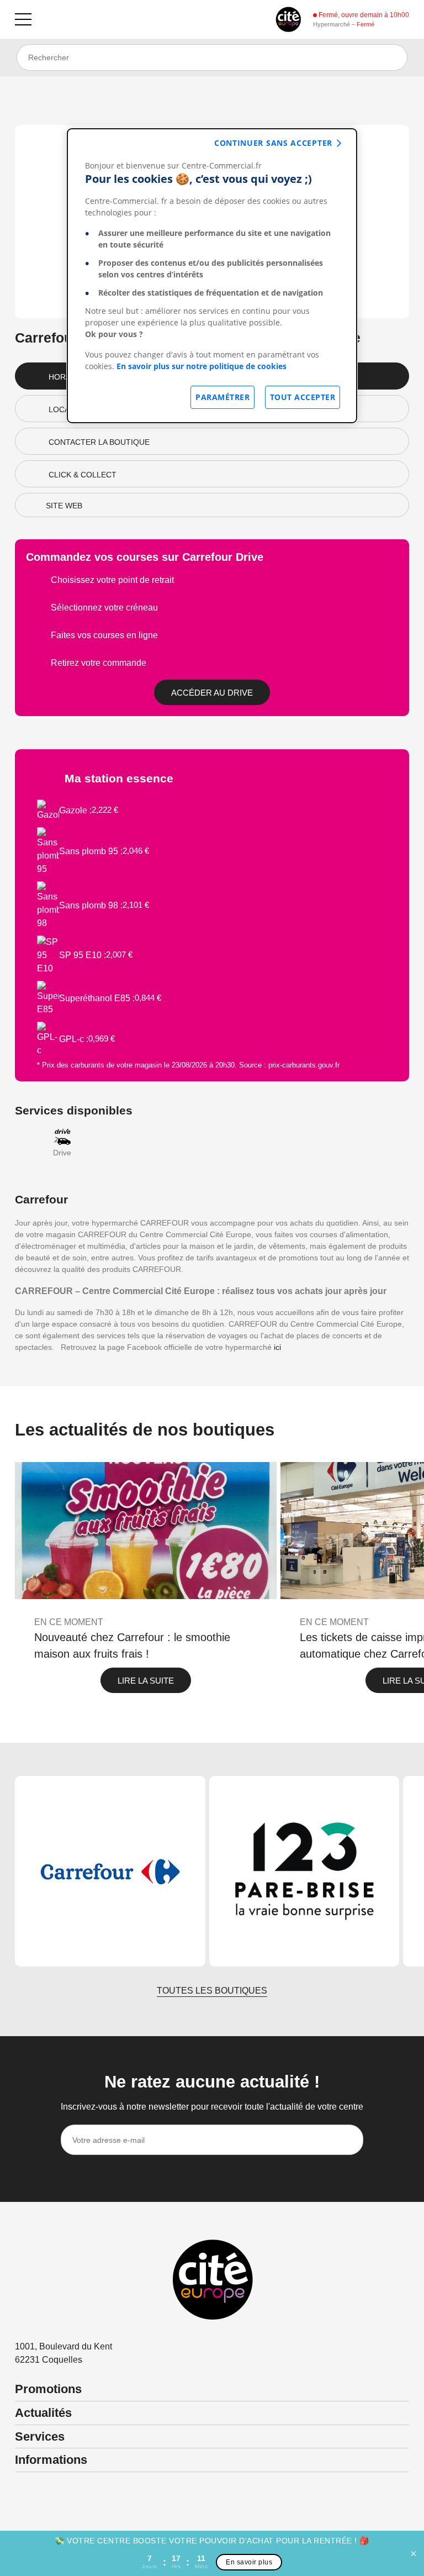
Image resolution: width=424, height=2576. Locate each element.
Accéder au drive (212, 693)
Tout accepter (303, 397)
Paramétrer (222, 397)
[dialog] (212, 276)
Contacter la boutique (99, 442)
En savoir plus (249, 2562)
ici (277, 1347)
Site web (64, 506)
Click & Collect (83, 475)
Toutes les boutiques (212, 1991)
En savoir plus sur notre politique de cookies (202, 366)
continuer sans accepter (273, 143)
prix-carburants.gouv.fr (304, 1065)
